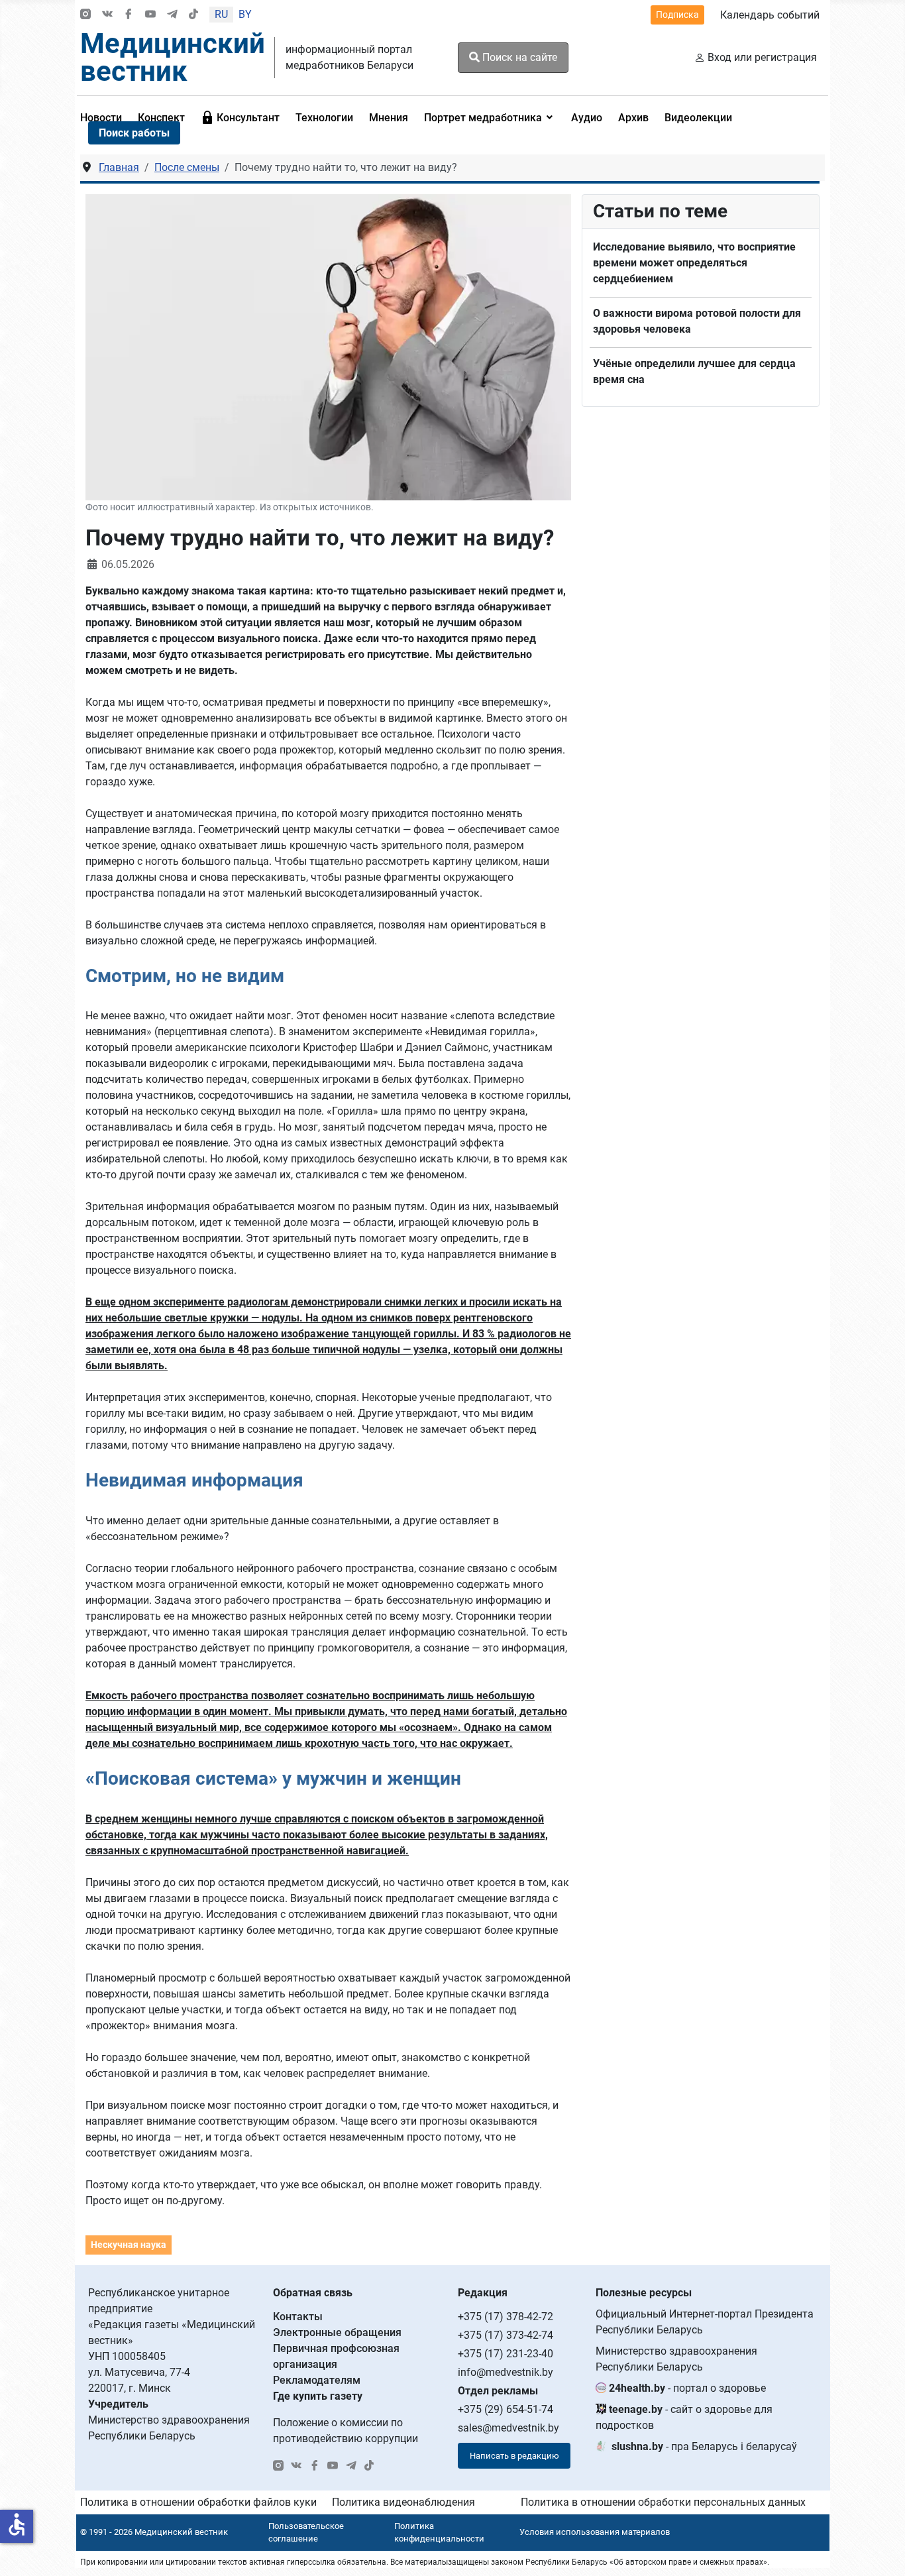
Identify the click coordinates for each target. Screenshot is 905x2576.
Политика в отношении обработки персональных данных (663, 2502)
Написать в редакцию (514, 2456)
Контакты (298, 2317)
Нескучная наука (129, 2245)
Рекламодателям (317, 2380)
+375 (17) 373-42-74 (506, 2335)
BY (245, 14)
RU (221, 14)
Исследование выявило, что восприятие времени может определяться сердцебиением (694, 263)
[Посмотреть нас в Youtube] (150, 15)
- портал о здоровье (687, 2388)
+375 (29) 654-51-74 (506, 2409)
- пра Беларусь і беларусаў (704, 2446)
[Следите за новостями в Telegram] (172, 15)
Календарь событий (770, 15)
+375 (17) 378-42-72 (506, 2317)
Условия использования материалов (595, 2532)
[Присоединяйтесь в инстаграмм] (85, 15)
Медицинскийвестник (173, 57)
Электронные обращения (337, 2332)
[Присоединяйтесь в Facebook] (129, 15)
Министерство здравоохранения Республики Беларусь (676, 2359)
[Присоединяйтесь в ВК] (107, 15)
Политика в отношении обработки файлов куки (198, 2502)
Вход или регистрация (762, 57)
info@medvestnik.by (506, 2372)
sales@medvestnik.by (508, 2428)
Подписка (677, 15)
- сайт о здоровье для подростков (684, 2417)
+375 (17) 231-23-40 (506, 2354)
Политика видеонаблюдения (403, 2502)
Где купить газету (318, 2396)
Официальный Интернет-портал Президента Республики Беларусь (705, 2322)
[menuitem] (240, 117)
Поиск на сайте (518, 57)
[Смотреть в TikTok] (193, 15)
